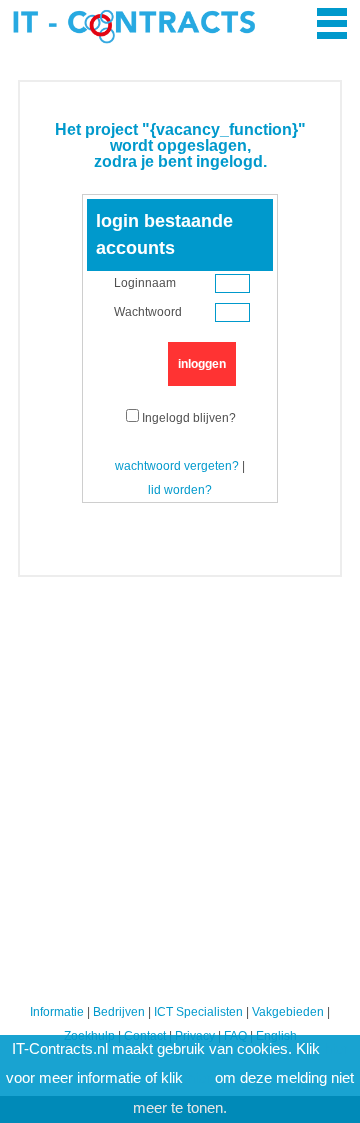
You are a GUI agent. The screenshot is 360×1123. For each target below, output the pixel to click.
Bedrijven (119, 1012)
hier (336, 1049)
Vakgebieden (288, 1012)
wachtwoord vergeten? (177, 466)
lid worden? (180, 490)
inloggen (202, 364)
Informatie (57, 1012)
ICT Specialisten (198, 1012)
